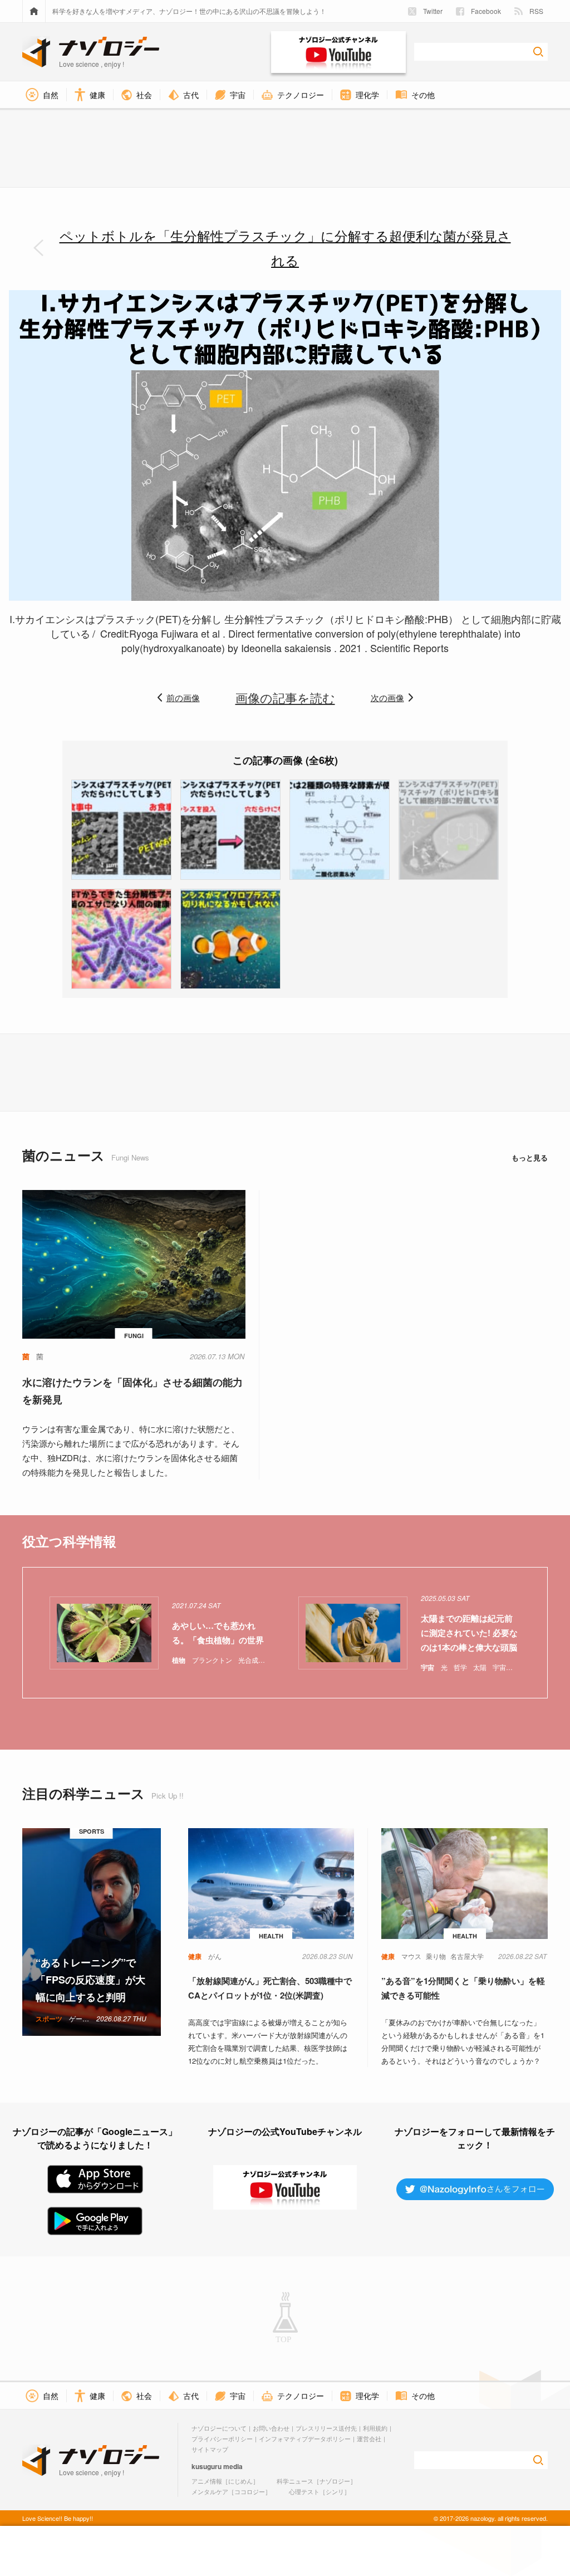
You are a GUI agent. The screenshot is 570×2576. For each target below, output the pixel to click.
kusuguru (207, 2466)
